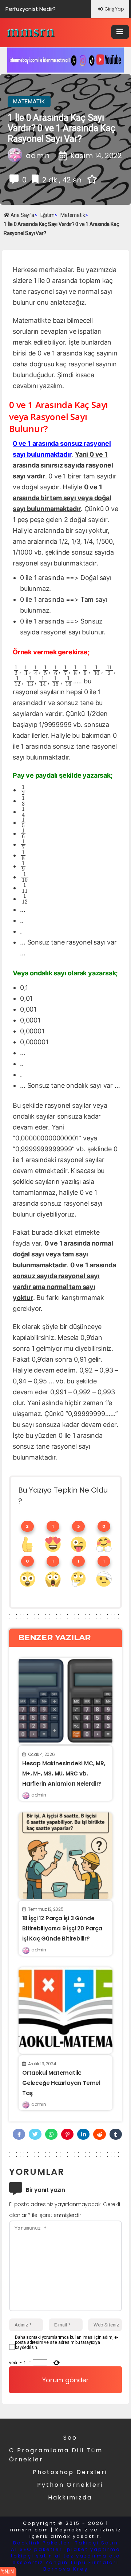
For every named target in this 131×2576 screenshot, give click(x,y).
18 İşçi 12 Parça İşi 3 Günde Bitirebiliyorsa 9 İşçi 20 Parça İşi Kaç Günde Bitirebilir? (62, 1928)
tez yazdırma (85, 2556)
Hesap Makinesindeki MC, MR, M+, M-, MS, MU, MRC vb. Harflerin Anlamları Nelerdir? (64, 1773)
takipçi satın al (36, 2556)
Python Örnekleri (70, 2485)
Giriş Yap (114, 9)
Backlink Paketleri (43, 2543)
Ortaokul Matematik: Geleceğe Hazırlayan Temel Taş (61, 2083)
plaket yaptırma (94, 2549)
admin (39, 1795)
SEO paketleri (42, 2549)
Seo (70, 2438)
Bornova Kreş (66, 2569)
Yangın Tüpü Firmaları (82, 2562)
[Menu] (120, 32)
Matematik (29, 102)
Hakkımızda (70, 2497)
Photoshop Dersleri (70, 2472)
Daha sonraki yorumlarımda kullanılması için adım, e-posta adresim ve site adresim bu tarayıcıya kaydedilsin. (66, 2342)
